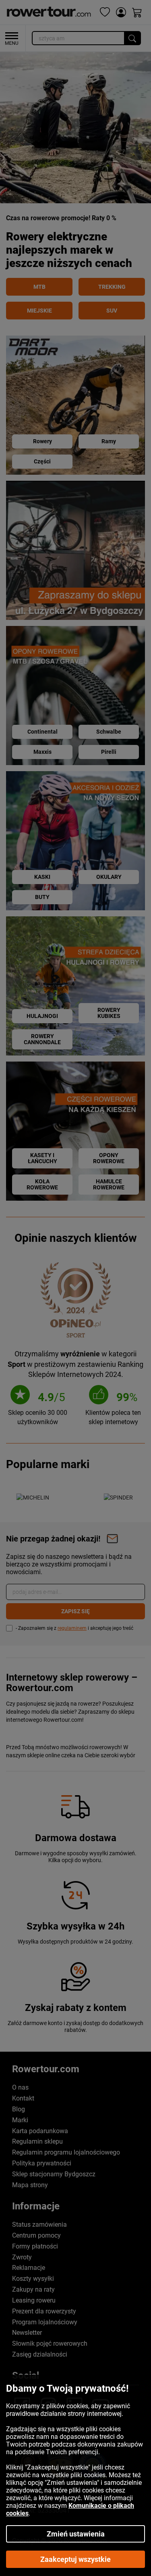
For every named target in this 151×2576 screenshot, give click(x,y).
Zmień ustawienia (76, 2534)
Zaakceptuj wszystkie (75, 2559)
